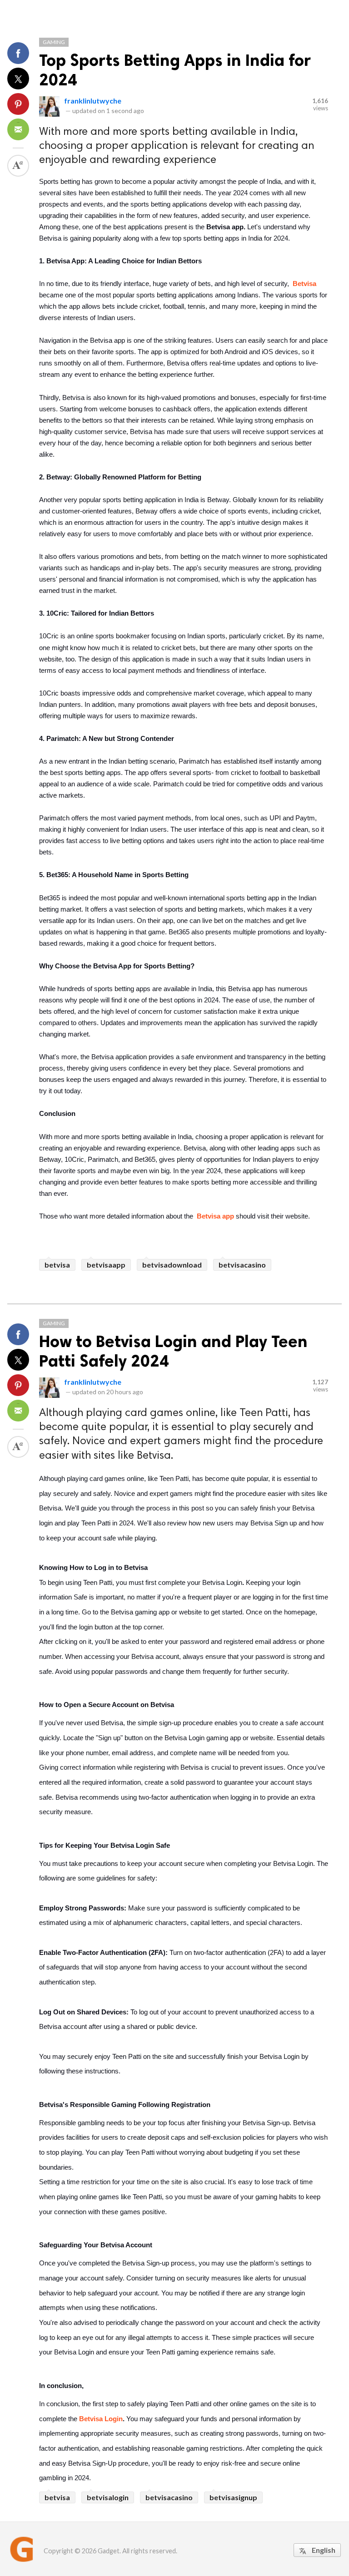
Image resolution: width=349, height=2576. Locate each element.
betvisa (57, 1265)
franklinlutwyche (93, 101)
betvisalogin (108, 2497)
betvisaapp (106, 1265)
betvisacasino (242, 1265)
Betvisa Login (101, 2419)
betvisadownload (172, 1265)
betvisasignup (233, 2497)
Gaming (54, 42)
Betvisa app (215, 1216)
